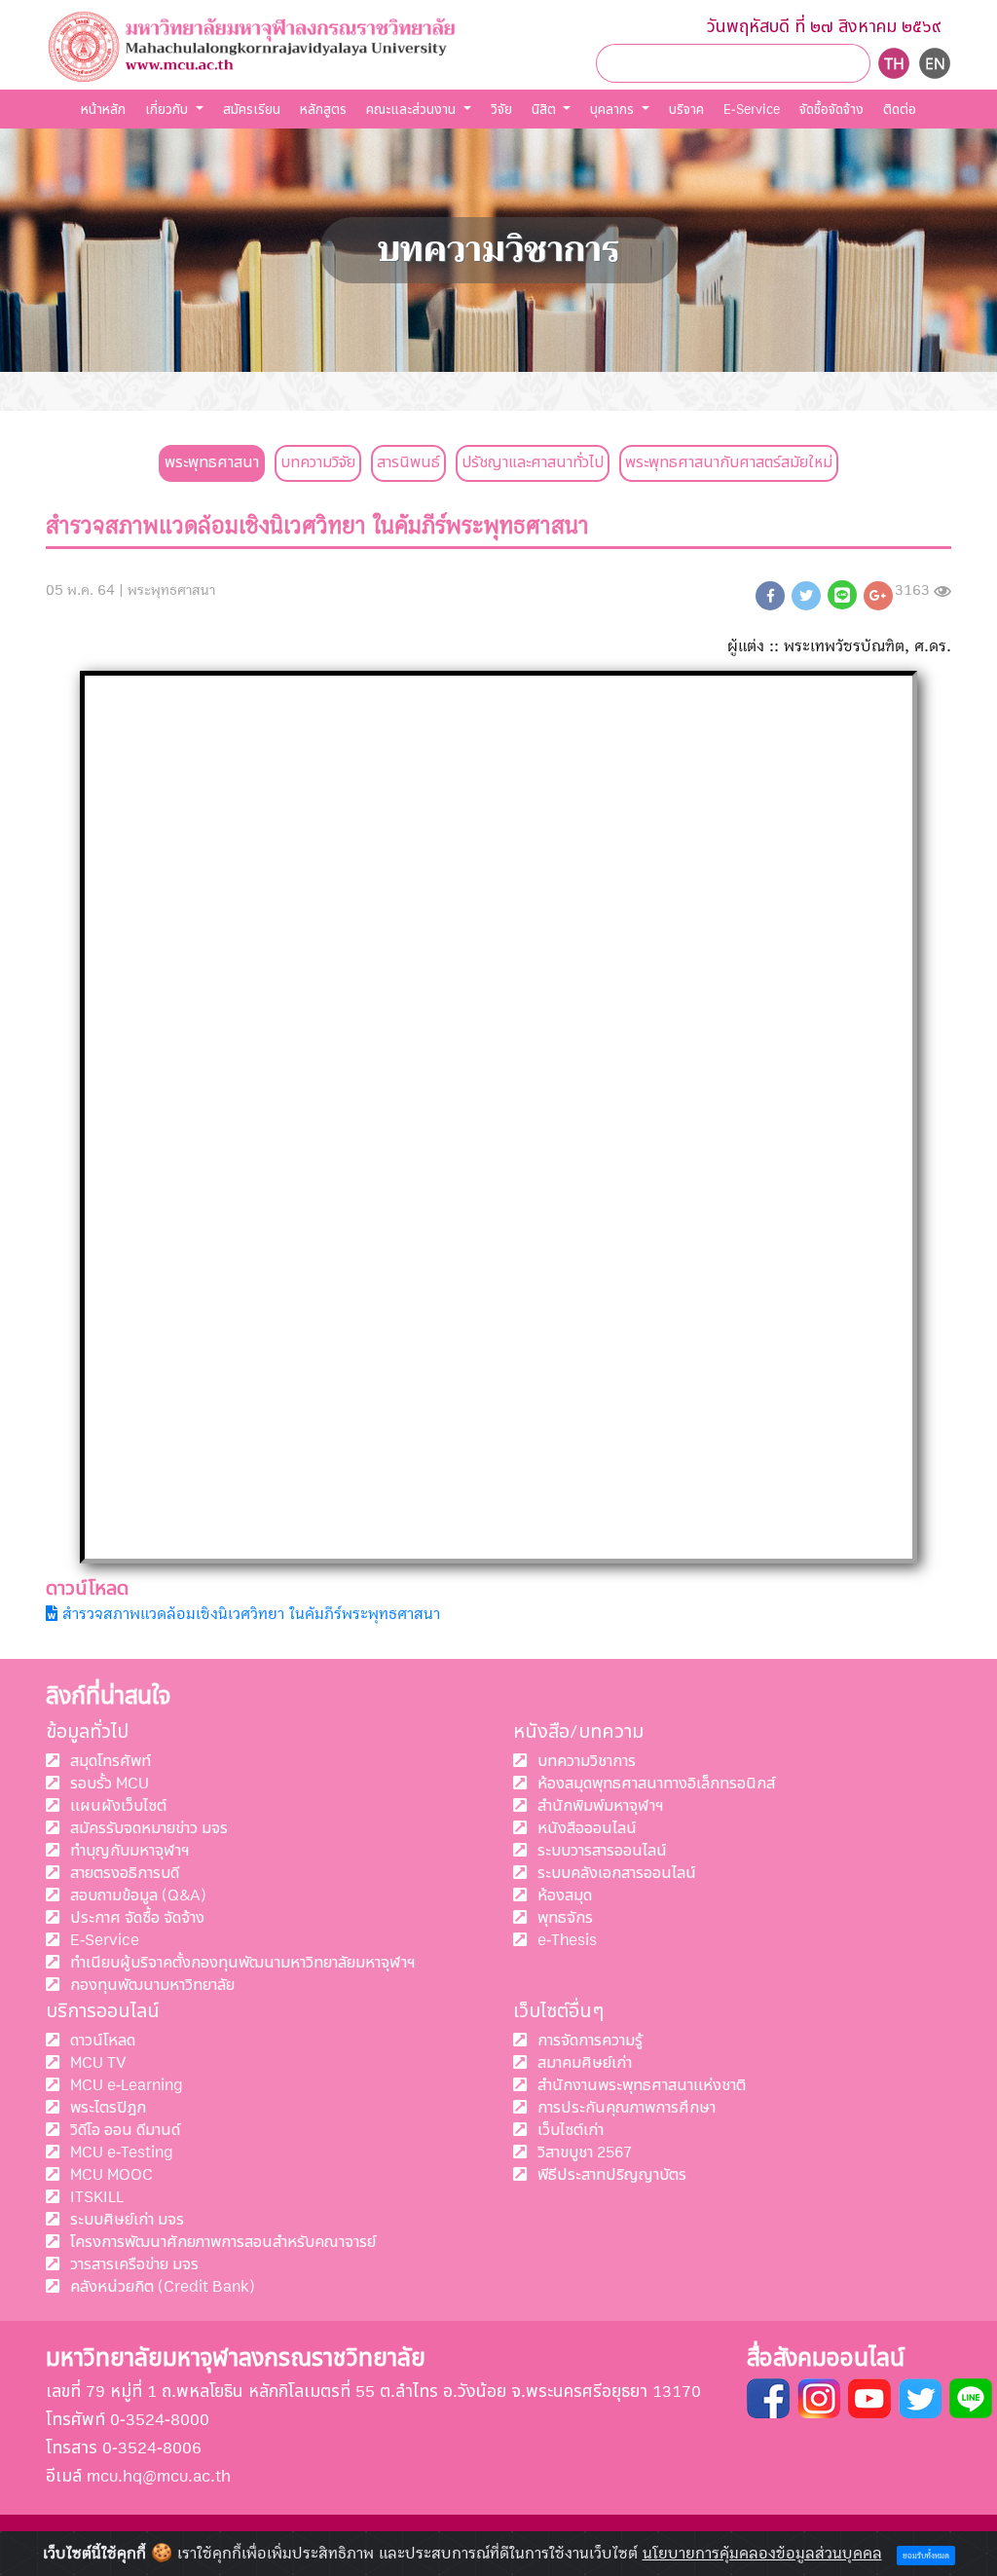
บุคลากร (614, 110)
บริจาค (686, 110)
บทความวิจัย (318, 462)
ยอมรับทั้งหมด (926, 2556)
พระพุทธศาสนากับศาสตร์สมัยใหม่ (729, 462)
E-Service (752, 110)
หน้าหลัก (103, 110)
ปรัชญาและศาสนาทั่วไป (533, 462)
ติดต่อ (900, 110)
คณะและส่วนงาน (413, 110)
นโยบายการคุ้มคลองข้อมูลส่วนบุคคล (762, 2554)
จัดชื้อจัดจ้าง (831, 110)
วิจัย (501, 110)
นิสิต (546, 110)
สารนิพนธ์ (408, 462)
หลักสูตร (323, 110)
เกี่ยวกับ (168, 110)
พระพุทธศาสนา (212, 462)
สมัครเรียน (252, 110)
